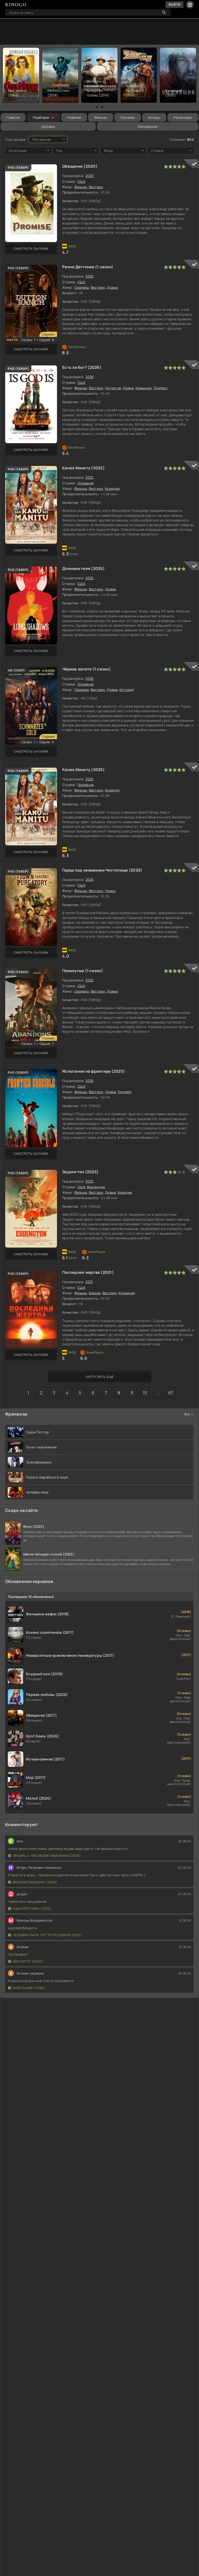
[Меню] (190, 5)
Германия (86, 483)
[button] (97, 107)
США (81, 181)
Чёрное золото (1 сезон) (86, 669)
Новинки (74, 117)
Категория (18, 151)
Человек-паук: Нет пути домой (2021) (48, 1935)
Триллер (160, 388)
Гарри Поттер (37, 1432)
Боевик (95, 1293)
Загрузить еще (100, 1377)
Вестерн (96, 187)
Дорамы (48, 126)
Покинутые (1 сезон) (83, 971)
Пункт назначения (41, 1447)
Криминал (144, 388)
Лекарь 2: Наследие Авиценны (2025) (47, 1856)
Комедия (112, 489)
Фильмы (101, 117)
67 (171, 1393)
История (127, 690)
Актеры (154, 117)
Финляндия (96, 1187)
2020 (90, 176)
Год (59, 151)
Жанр (108, 151)
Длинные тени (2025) (83, 568)
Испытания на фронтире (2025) (94, 1071)
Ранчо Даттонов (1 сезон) (88, 267)
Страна (157, 151)
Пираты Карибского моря (47, 1477)
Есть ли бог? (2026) (82, 367)
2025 (90, 477)
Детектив (113, 388)
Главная (13, 117)
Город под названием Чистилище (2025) (102, 870)
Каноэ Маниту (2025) (83, 468)
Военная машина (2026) (35, 1882)
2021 (89, 1282)
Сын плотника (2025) (32, 1909)
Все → (189, 1414)
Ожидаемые (148, 126)
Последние (42, 139)
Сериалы (128, 117)
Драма (112, 287)
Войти (175, 5)
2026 (90, 276)
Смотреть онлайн (31, 249)
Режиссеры (183, 117)
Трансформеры (39, 1462)
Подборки (41, 117)
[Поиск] (164, 12)
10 (145, 1393)
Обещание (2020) (80, 166)
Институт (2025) (28, 1961)
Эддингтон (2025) (80, 1172)
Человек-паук (37, 1492)
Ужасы (110, 891)
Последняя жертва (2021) (88, 1272)
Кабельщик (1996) (29, 1988)
